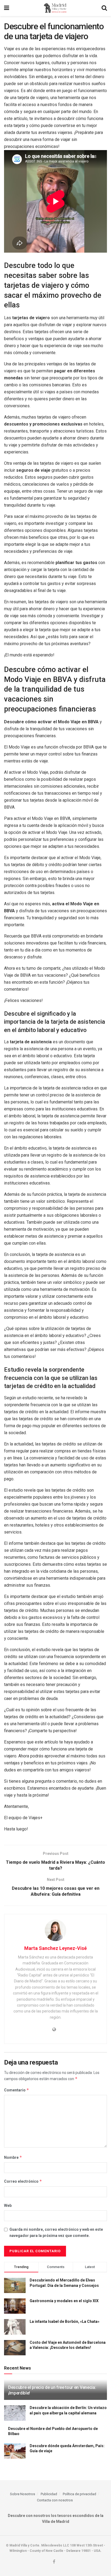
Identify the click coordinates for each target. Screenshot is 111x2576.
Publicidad (49, 2494)
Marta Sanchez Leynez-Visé (55, 1948)
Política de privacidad (79, 2494)
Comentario (17, 2090)
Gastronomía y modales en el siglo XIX (64, 2301)
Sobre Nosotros (22, 2494)
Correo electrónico (23, 2181)
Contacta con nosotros (55, 2500)
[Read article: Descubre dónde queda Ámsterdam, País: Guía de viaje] (15, 2451)
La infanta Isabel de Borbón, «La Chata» (65, 2321)
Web (8, 2206)
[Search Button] (104, 8)
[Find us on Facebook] (54, 2562)
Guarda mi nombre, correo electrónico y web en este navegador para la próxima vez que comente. (56, 2232)
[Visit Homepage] (55, 8)
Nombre (13, 2157)
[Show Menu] (7, 8)
